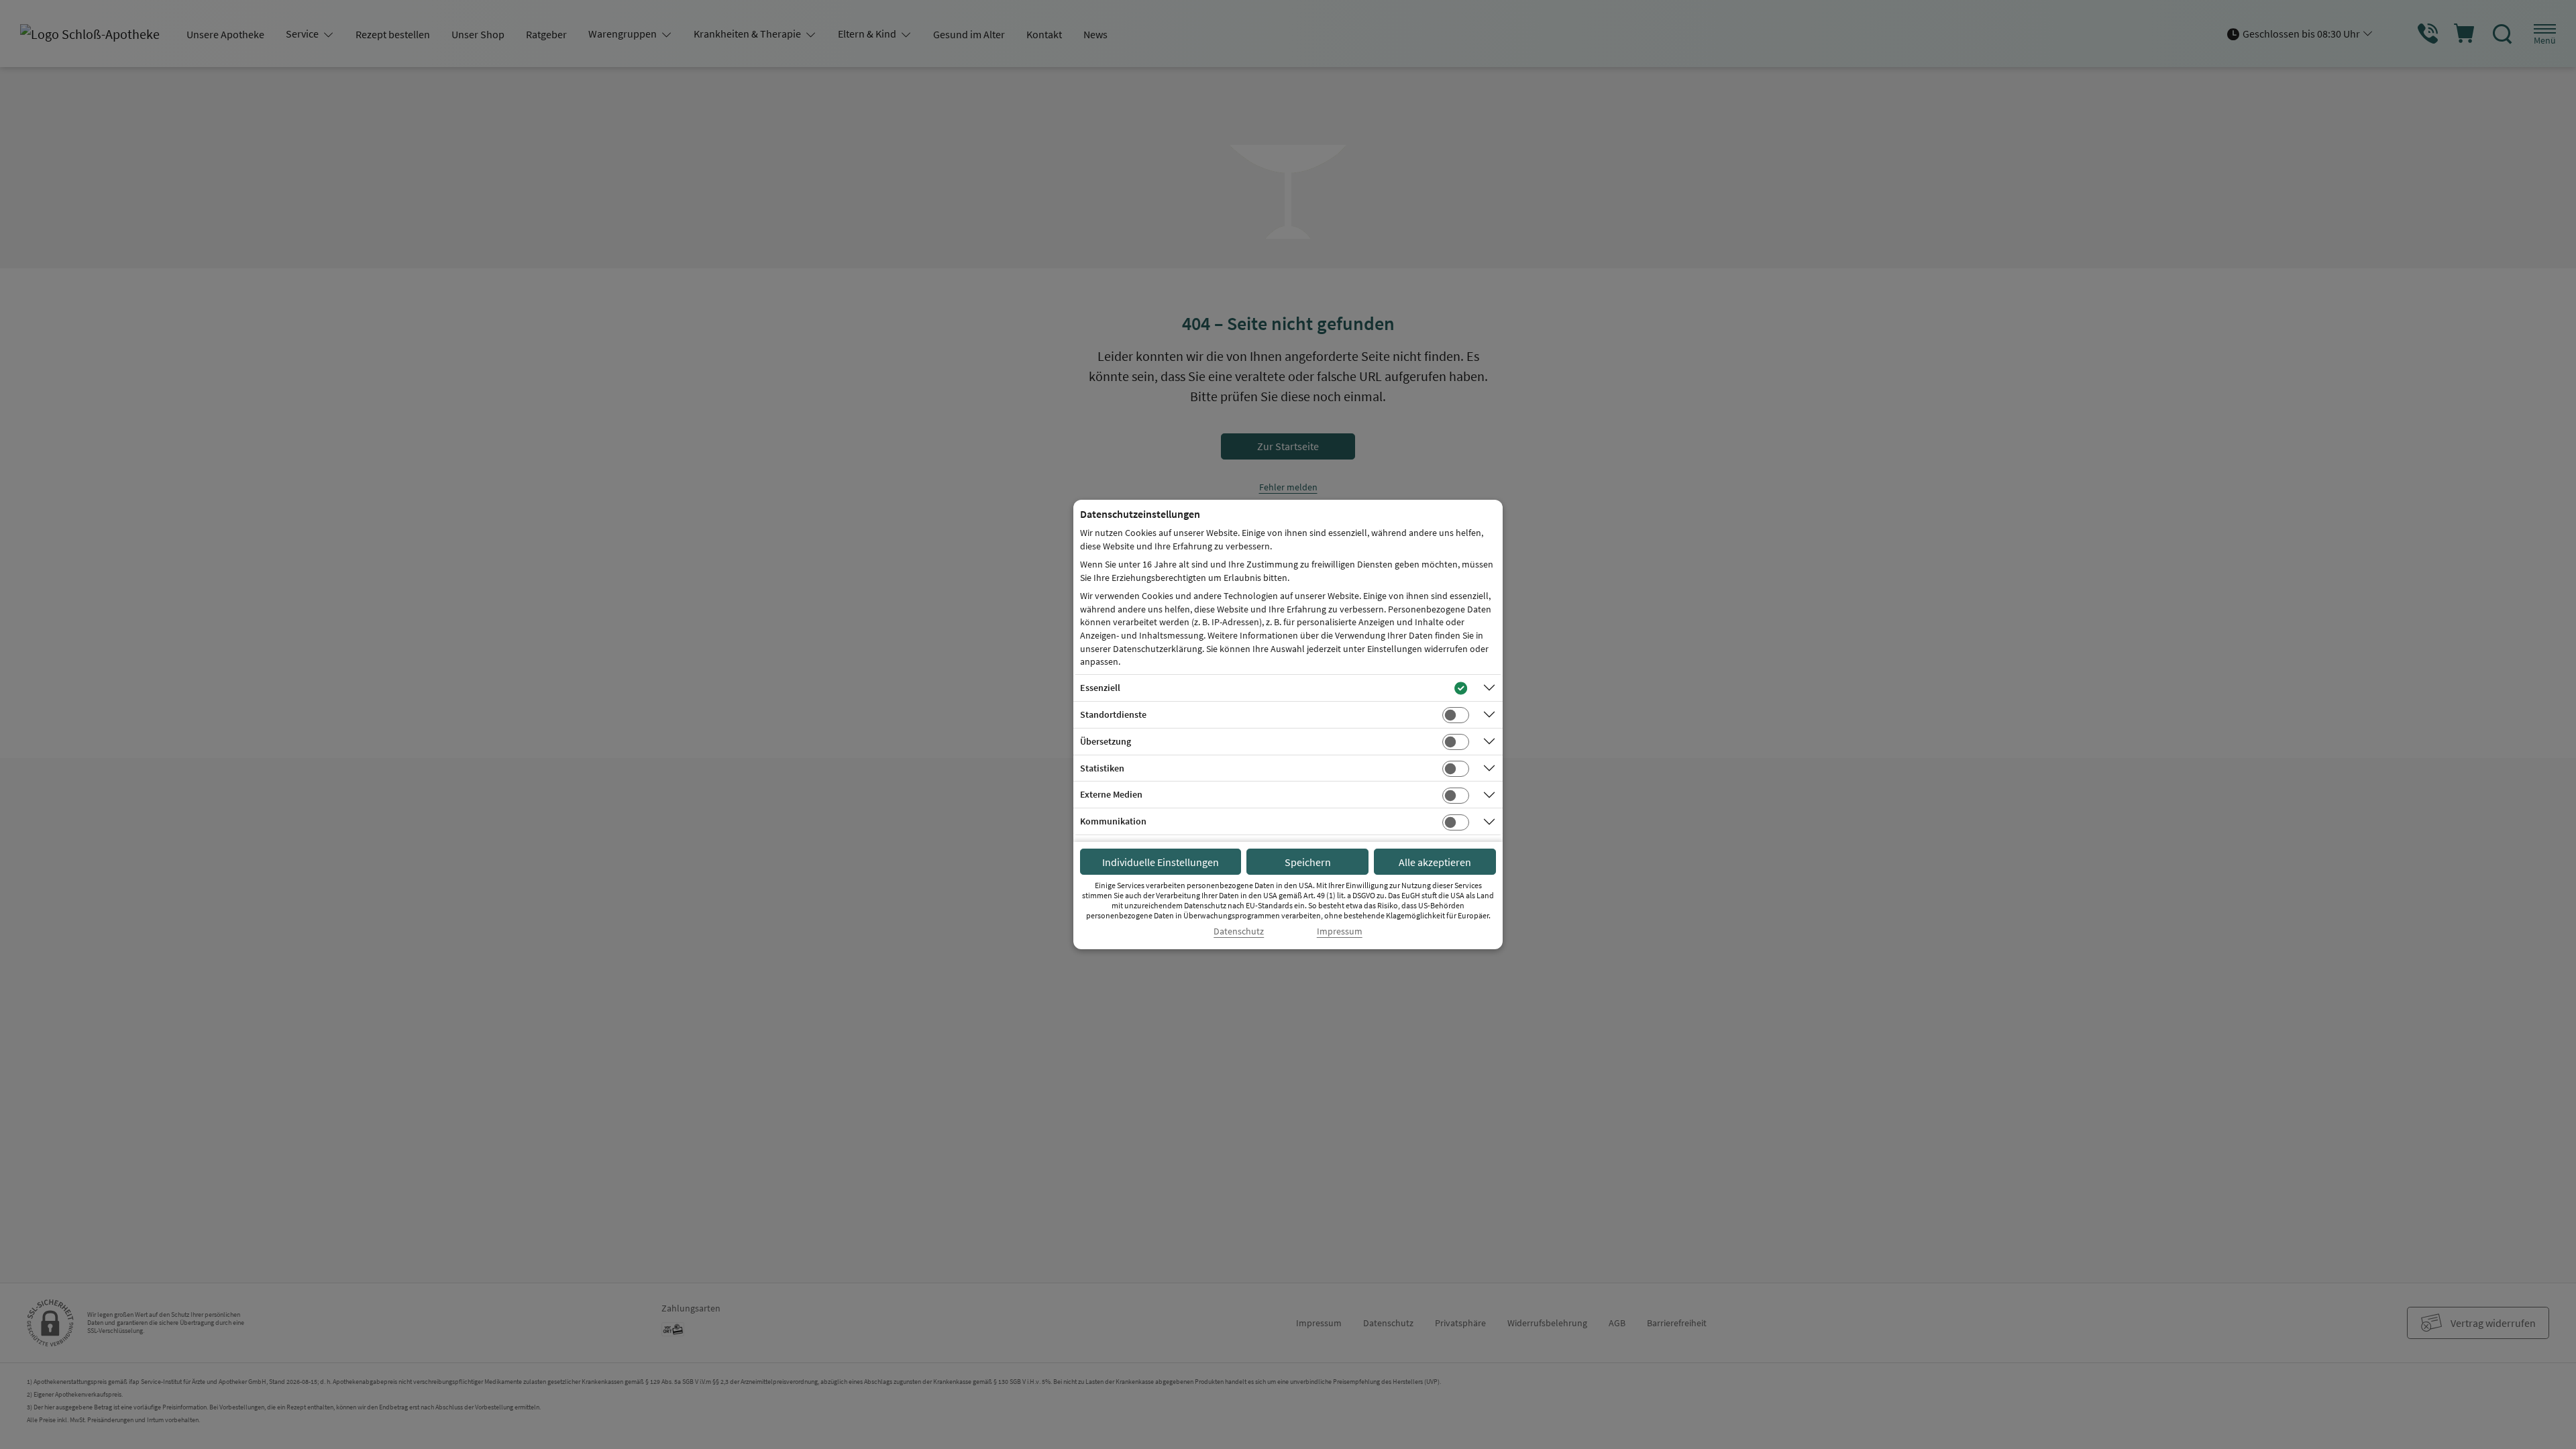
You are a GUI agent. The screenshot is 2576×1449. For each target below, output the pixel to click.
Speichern (1308, 862)
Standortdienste (1113, 714)
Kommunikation (1113, 821)
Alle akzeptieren (1435, 862)
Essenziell (1100, 688)
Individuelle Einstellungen (1161, 862)
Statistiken (1102, 768)
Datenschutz (1239, 931)
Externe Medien (1111, 794)
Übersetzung (1106, 741)
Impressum (1340, 931)
